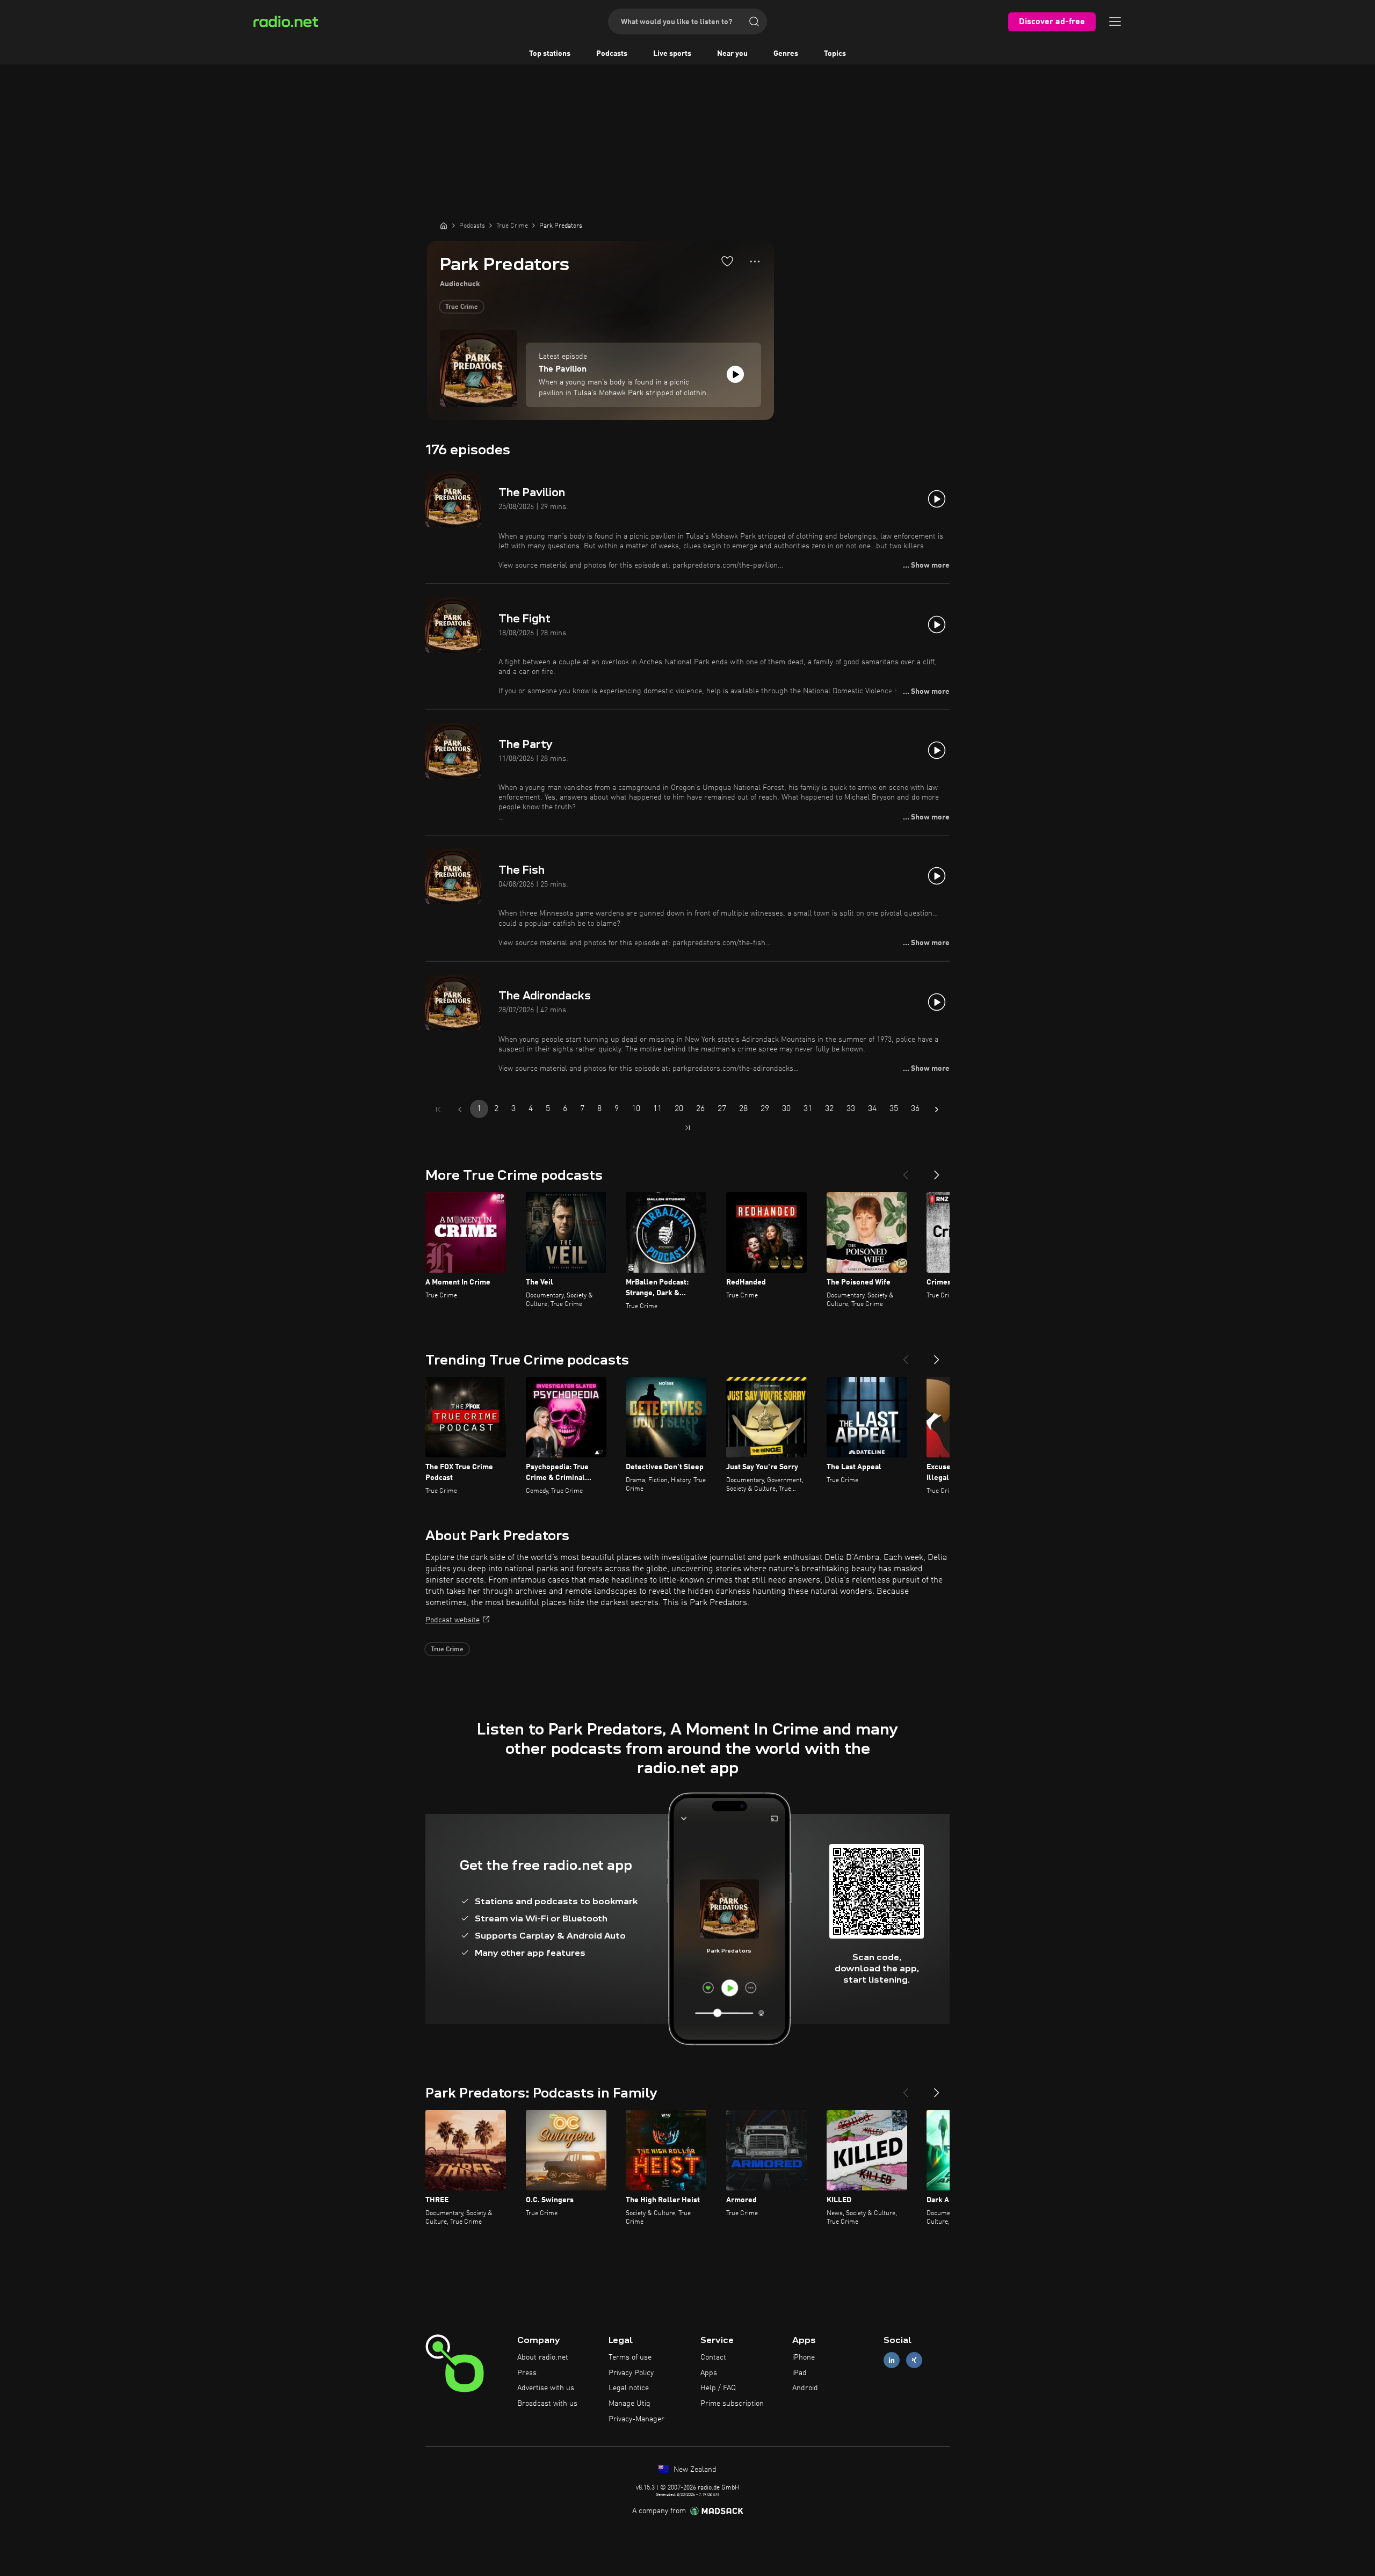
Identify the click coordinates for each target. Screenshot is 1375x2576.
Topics (835, 54)
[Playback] (735, 374)
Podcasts (612, 54)
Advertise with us (546, 2388)
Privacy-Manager (636, 2419)
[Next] (937, 1171)
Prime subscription (732, 2404)
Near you (732, 54)
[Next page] (937, 1109)
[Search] (754, 21)
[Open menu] (1115, 21)
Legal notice (629, 2388)
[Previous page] (460, 1109)
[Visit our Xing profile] (914, 2360)
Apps (709, 2373)
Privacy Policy (631, 2373)
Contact (713, 2357)
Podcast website (453, 1620)
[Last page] (687, 1128)
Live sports (672, 54)
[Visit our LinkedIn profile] (892, 2360)
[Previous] (906, 1171)
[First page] (438, 1109)
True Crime (462, 307)
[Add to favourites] (727, 261)
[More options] (755, 262)
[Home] (444, 226)
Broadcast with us (547, 2404)
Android (805, 2388)
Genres (786, 54)
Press (527, 2373)
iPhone (804, 2357)
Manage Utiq (629, 2404)
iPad (799, 2373)
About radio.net (543, 2357)
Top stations (550, 54)
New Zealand (694, 2470)
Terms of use (630, 2357)
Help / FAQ (718, 2388)
